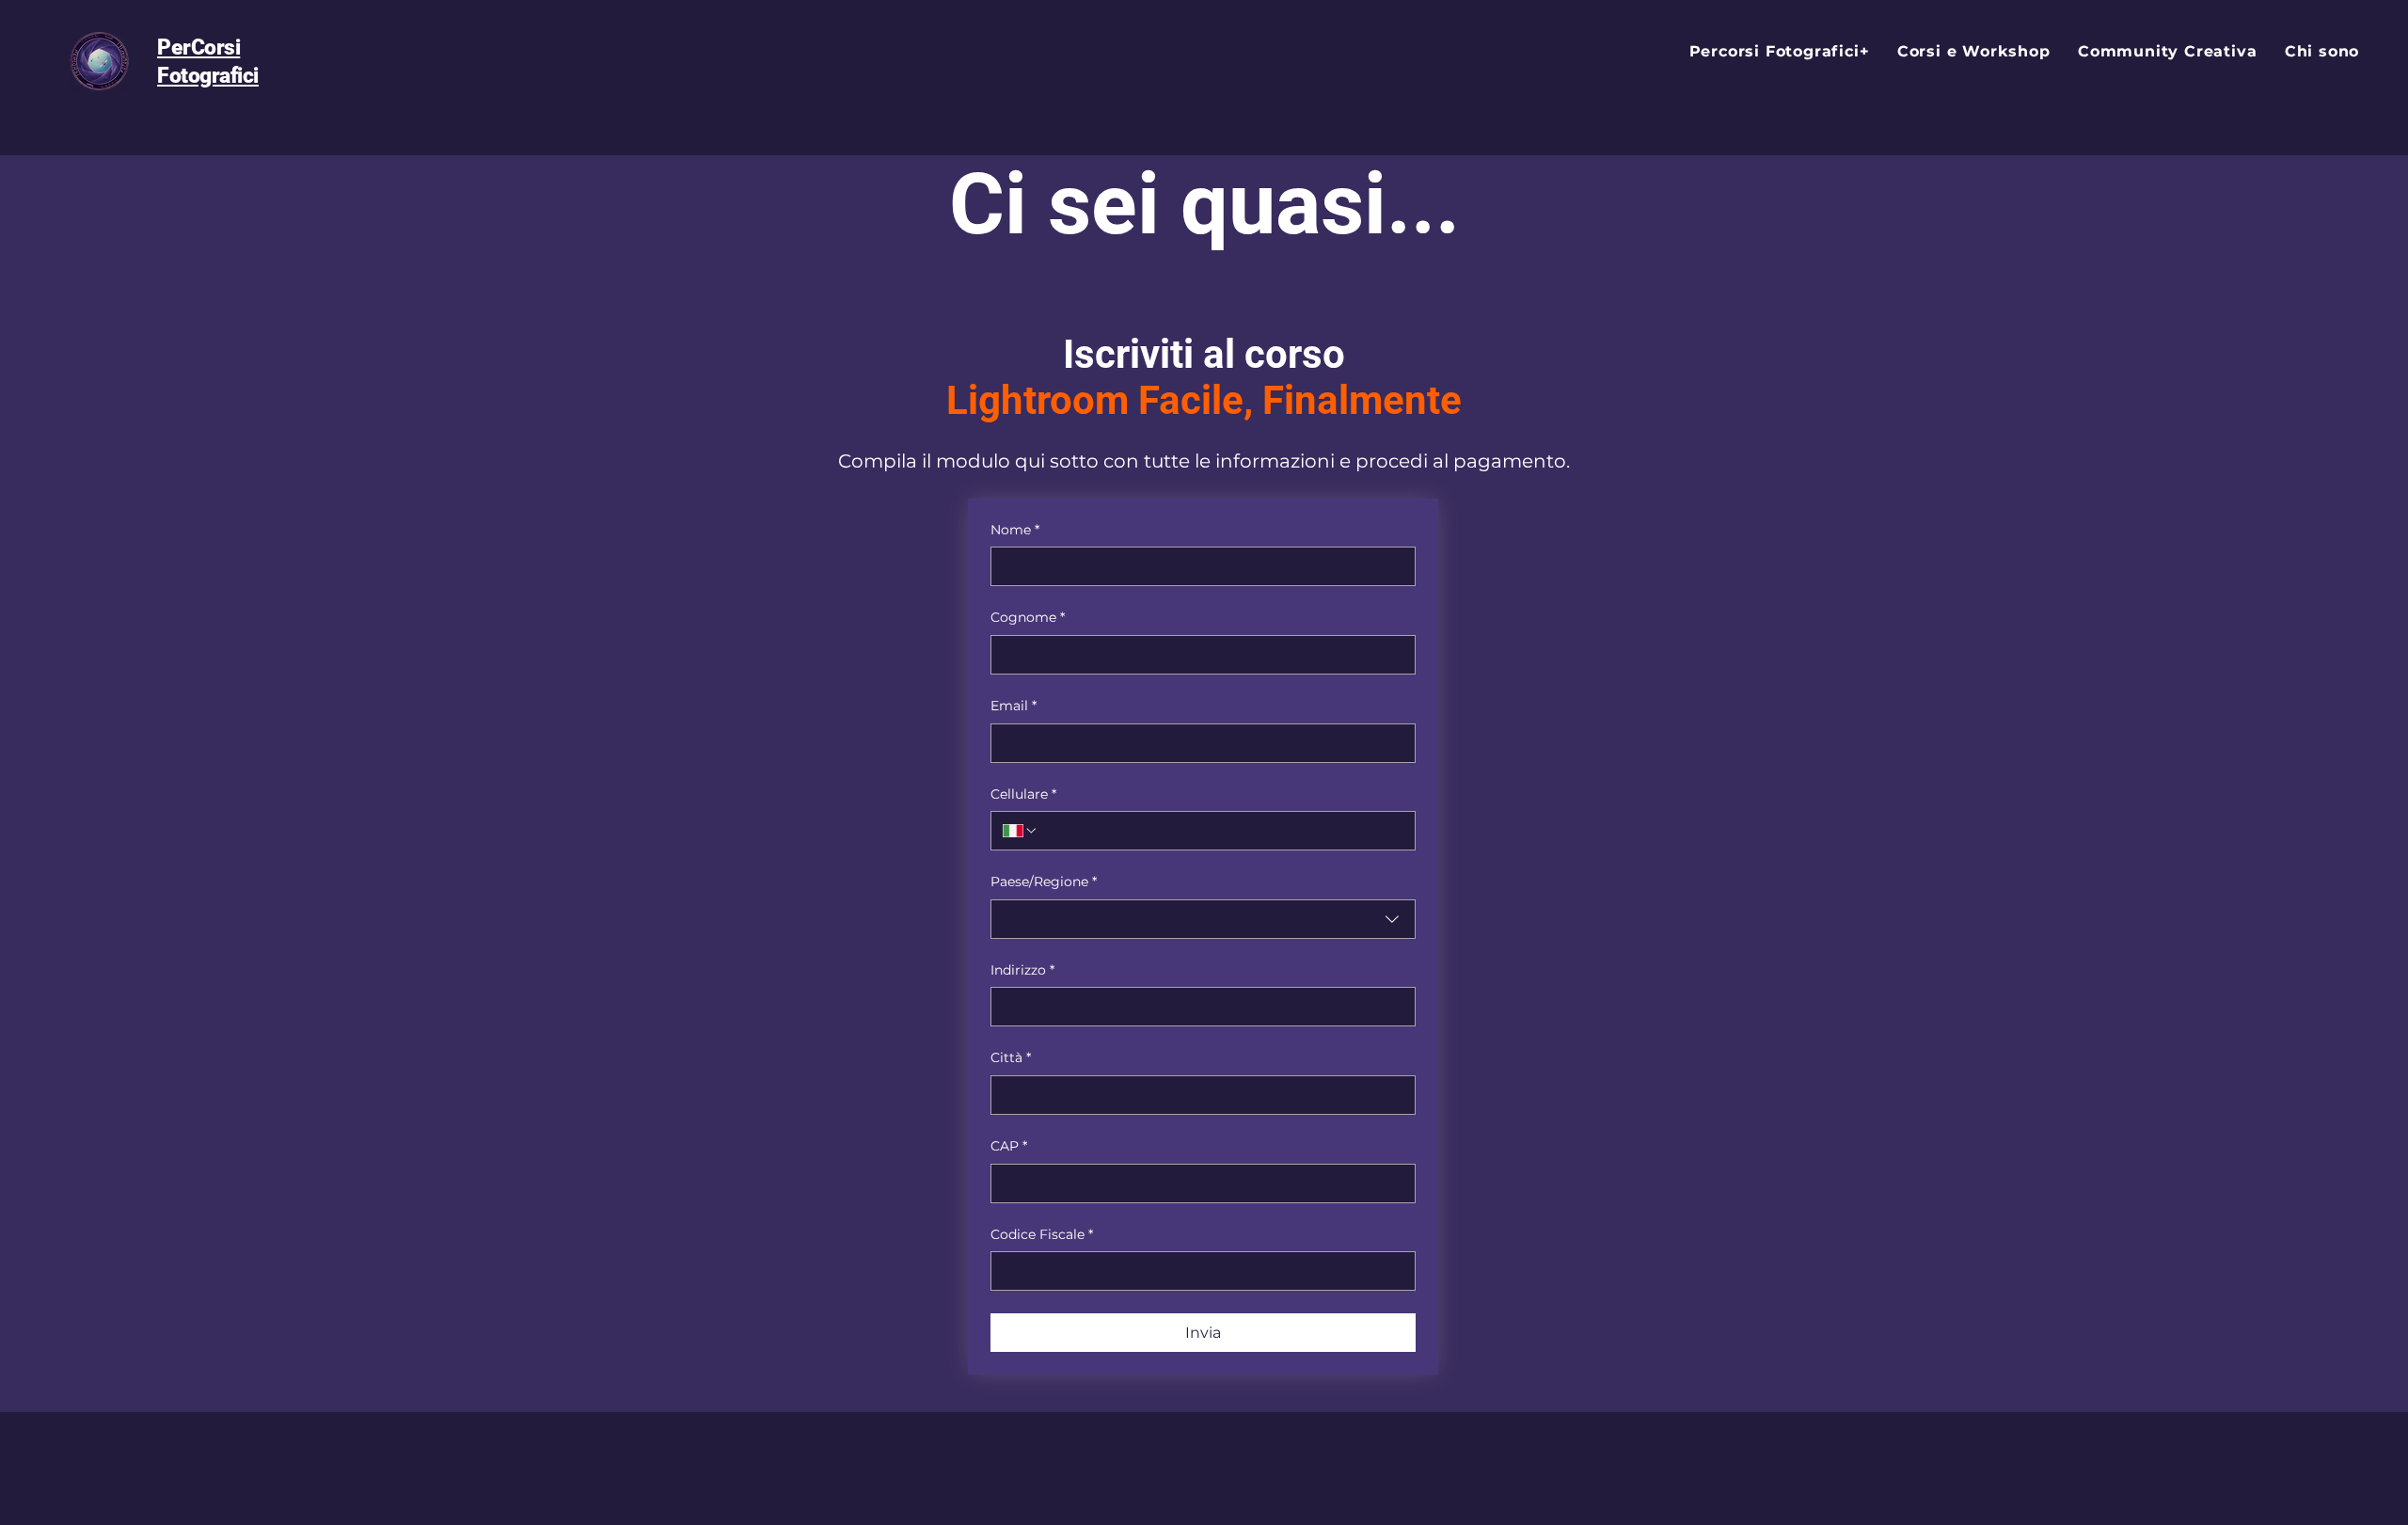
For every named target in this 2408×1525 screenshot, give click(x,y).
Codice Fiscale (1042, 1234)
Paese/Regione (1044, 882)
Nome (1015, 530)
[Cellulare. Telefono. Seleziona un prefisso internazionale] (1021, 831)
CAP (1009, 1146)
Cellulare (1023, 794)
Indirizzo (1022, 970)
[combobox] (1203, 919)
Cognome (1028, 617)
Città (1011, 1057)
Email (1014, 706)
